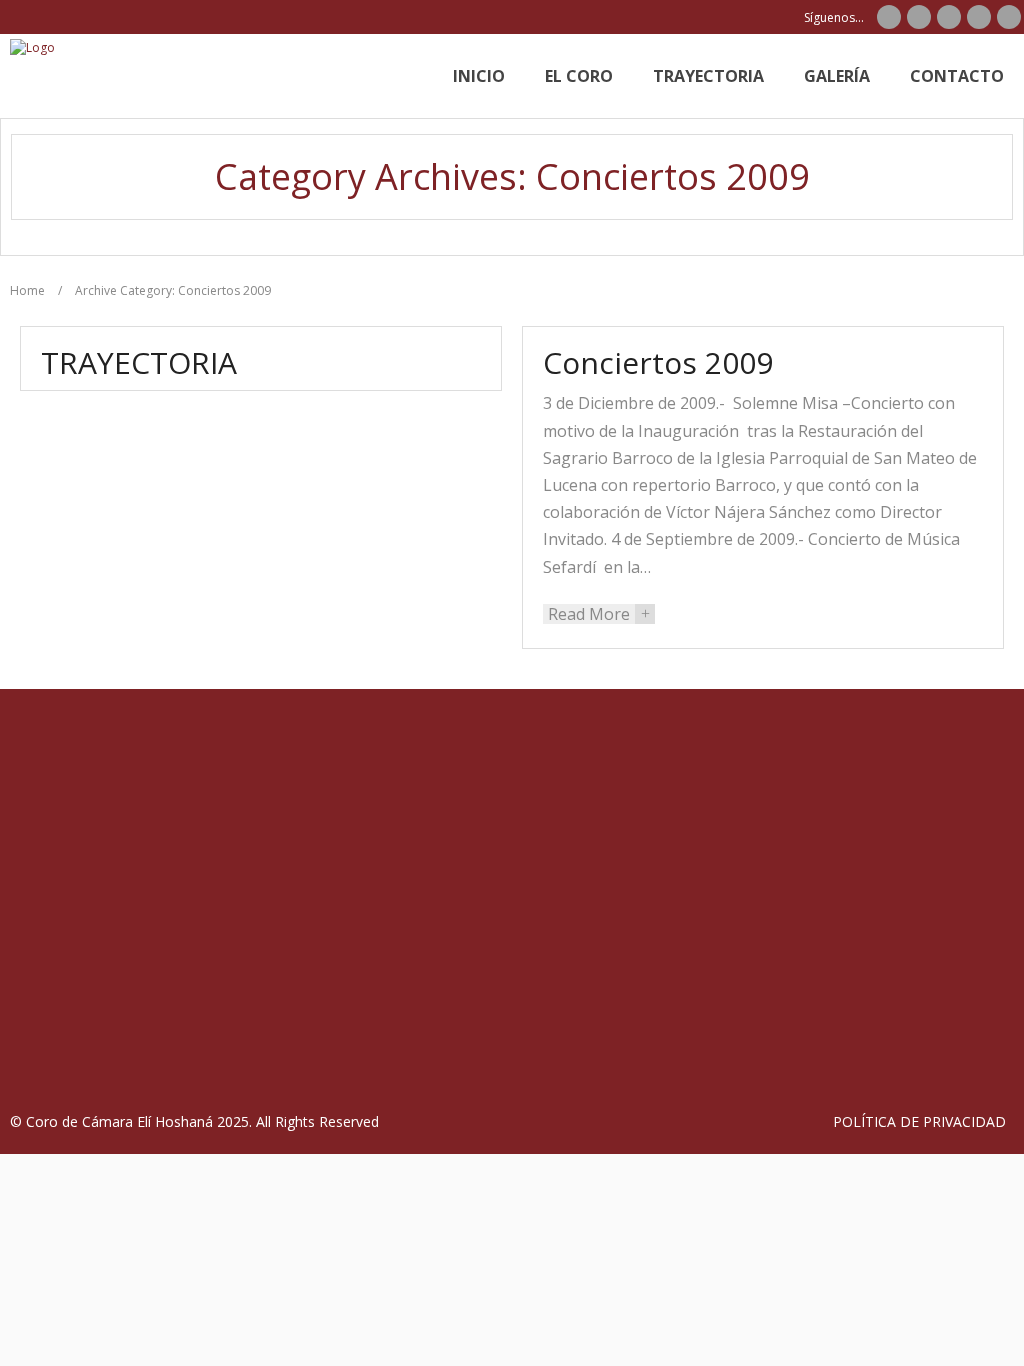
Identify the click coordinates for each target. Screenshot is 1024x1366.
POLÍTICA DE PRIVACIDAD (919, 1121)
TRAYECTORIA (139, 362)
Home (27, 290)
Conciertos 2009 (658, 362)
